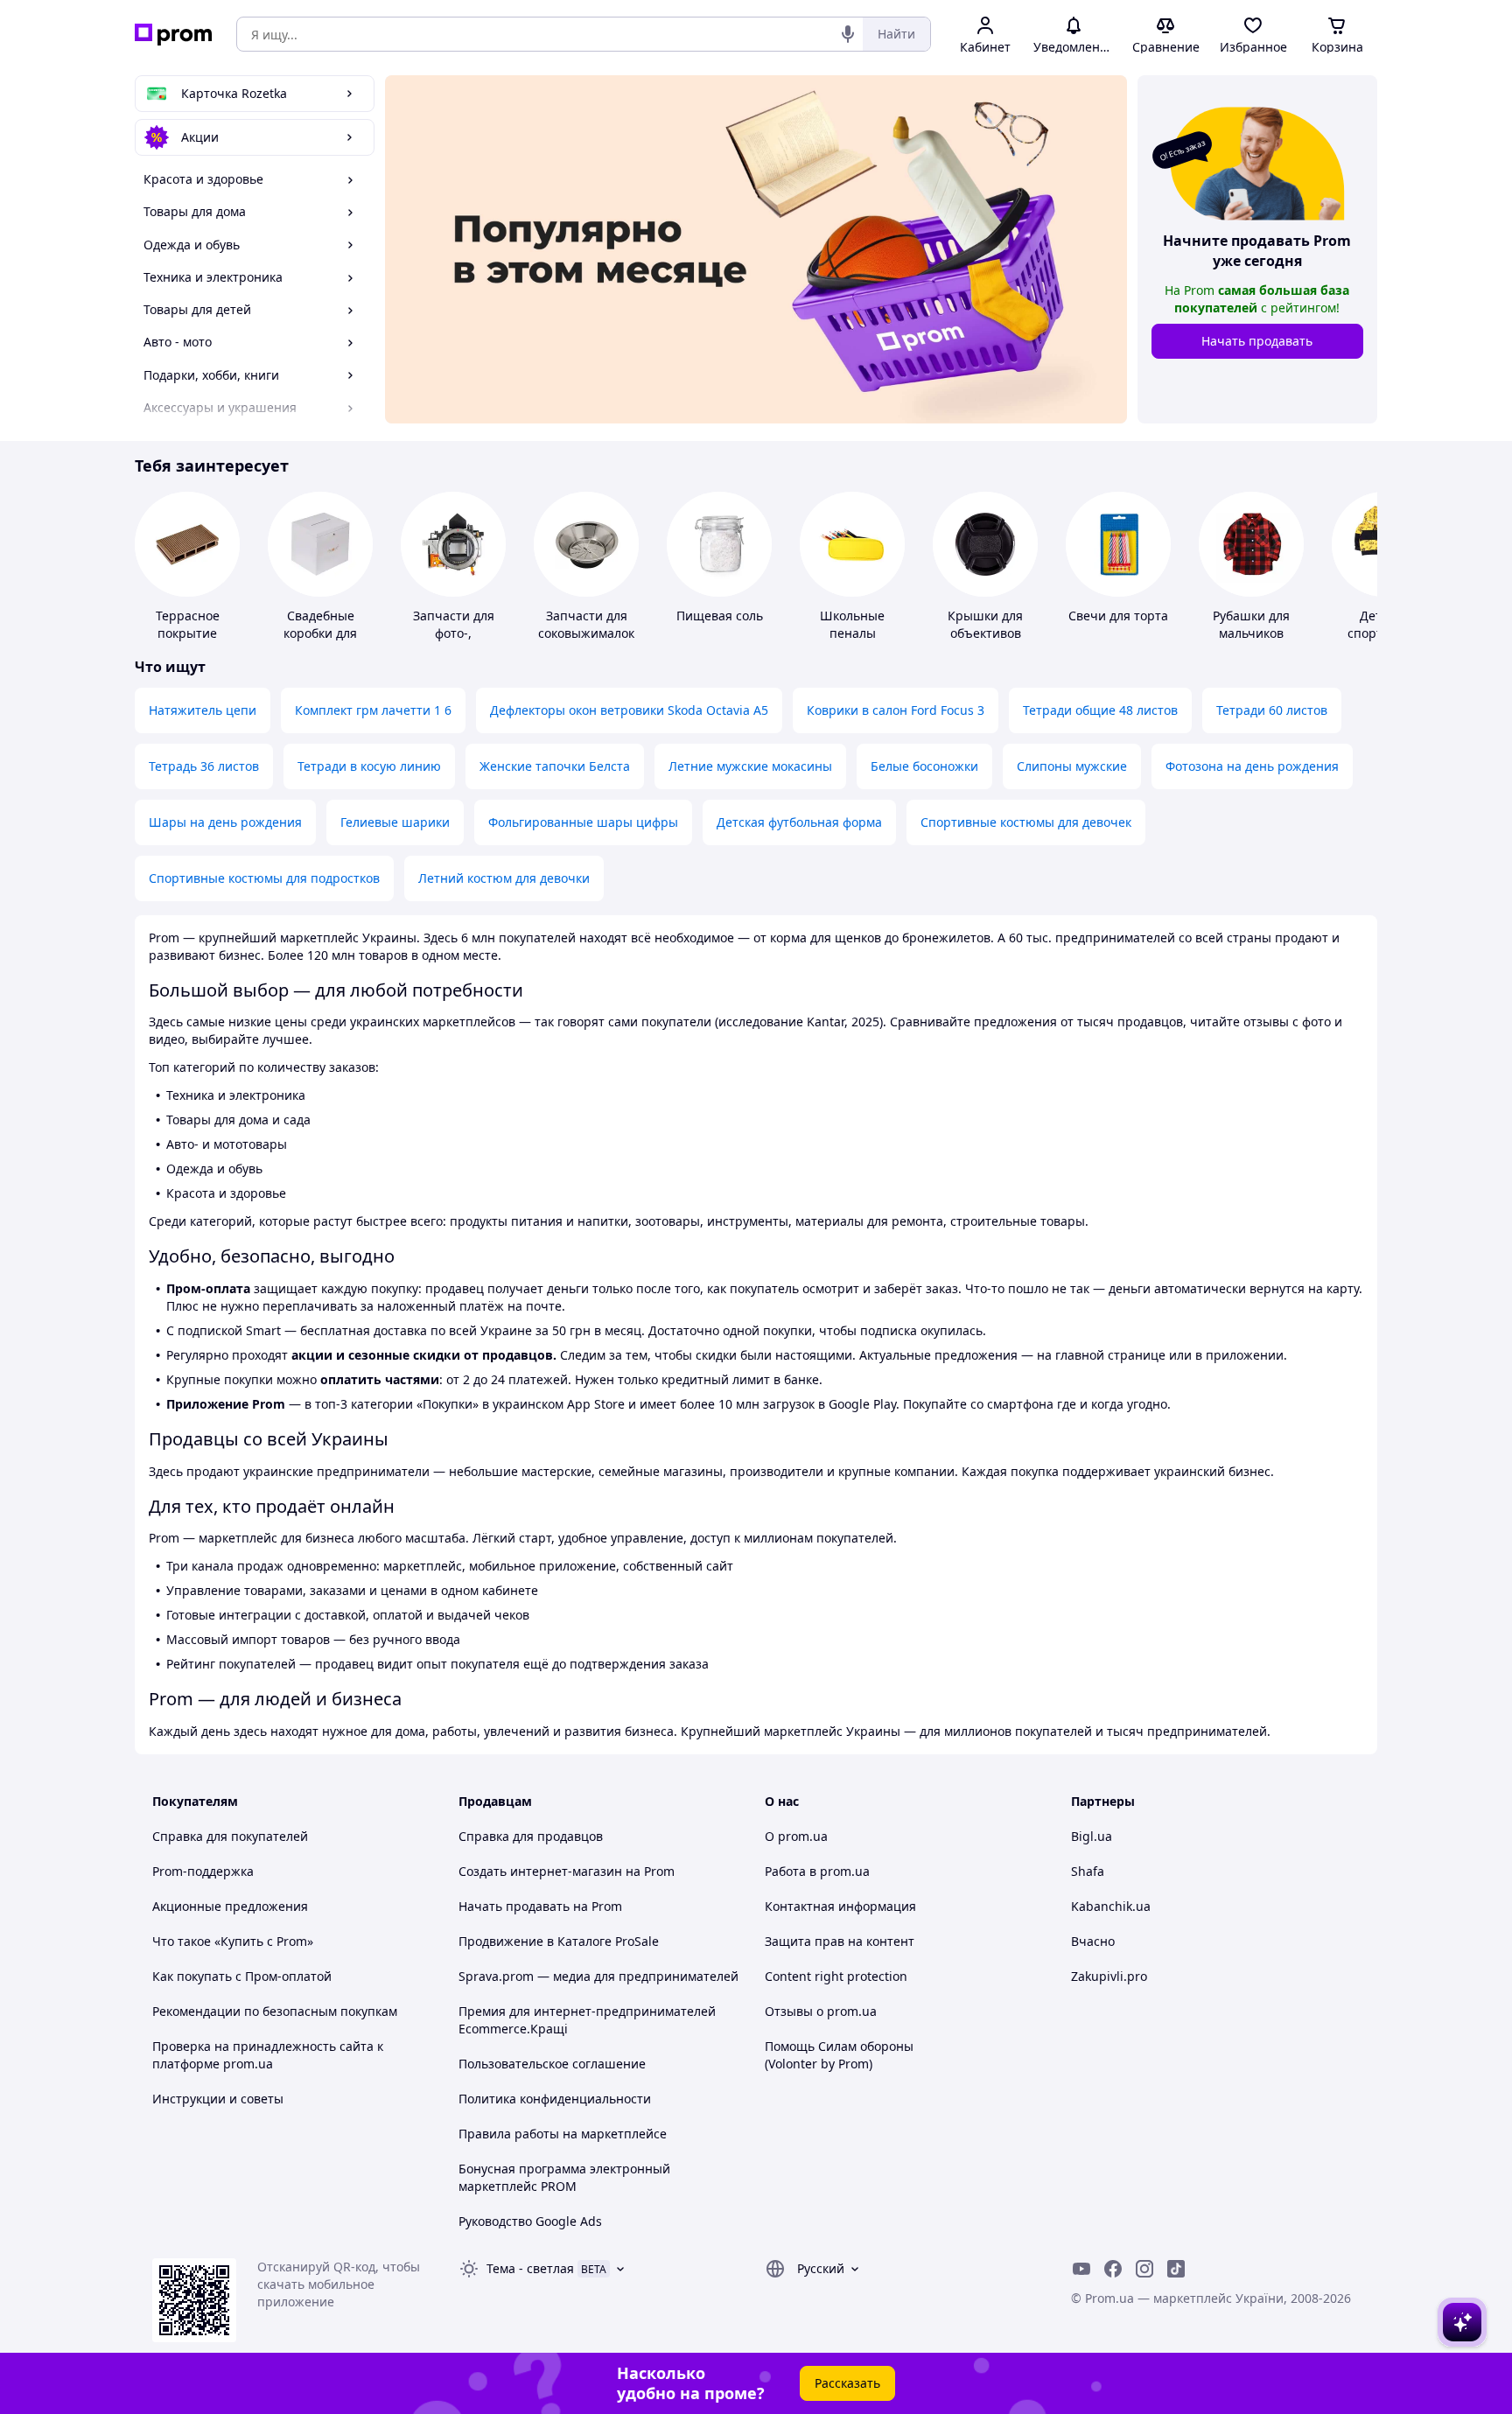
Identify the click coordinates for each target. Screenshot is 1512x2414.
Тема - (530, 2268)
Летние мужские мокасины (750, 766)
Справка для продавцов (531, 1836)
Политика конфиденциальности (555, 2099)
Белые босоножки (924, 766)
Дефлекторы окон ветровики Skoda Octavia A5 (629, 710)
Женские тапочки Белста (555, 766)
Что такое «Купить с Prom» (233, 1941)
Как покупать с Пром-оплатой (242, 1976)
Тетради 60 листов (1272, 710)
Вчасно (1093, 1941)
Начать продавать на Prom (540, 1906)
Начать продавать (1257, 341)
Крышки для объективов (985, 624)
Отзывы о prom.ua (821, 2011)
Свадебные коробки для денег (320, 633)
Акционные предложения (230, 1906)
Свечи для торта (1118, 616)
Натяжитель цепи (203, 710)
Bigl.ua (1092, 1836)
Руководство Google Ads (530, 2221)
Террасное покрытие (188, 624)
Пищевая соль (720, 616)
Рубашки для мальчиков (1251, 624)
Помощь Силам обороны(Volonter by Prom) (839, 2055)
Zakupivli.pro (1109, 1976)
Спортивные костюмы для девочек (1026, 822)
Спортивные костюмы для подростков (264, 878)
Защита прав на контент (840, 1941)
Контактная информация (840, 1906)
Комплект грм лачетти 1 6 (373, 710)
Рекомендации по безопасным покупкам (275, 2011)
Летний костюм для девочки (504, 878)
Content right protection (836, 1976)
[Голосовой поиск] (848, 34)
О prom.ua (796, 1836)
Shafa (1088, 1871)
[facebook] (1113, 2269)
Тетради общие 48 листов (1100, 710)
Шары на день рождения (225, 822)
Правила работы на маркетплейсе (563, 2134)
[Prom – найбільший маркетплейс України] (173, 35)
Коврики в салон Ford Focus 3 (896, 710)
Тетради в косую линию (369, 766)
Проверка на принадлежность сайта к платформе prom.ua (268, 2055)
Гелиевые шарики (395, 822)
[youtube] (1081, 2269)
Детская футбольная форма (799, 822)
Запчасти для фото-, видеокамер (454, 633)
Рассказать (847, 2383)
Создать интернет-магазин (540, 1871)
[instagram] (1144, 2269)
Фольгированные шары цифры (583, 822)
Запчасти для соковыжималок (586, 624)
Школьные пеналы (852, 624)
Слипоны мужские (1072, 766)
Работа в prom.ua (817, 1871)
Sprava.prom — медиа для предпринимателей (598, 1976)
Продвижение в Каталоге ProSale (559, 1941)
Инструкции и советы (218, 2099)
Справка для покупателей (230, 1836)
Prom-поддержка (203, 1871)
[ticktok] (1176, 2269)
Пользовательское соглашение (552, 2064)
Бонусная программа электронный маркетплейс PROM (564, 2177)
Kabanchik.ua (1111, 1906)
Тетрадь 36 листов (204, 766)
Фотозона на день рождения (1252, 766)
